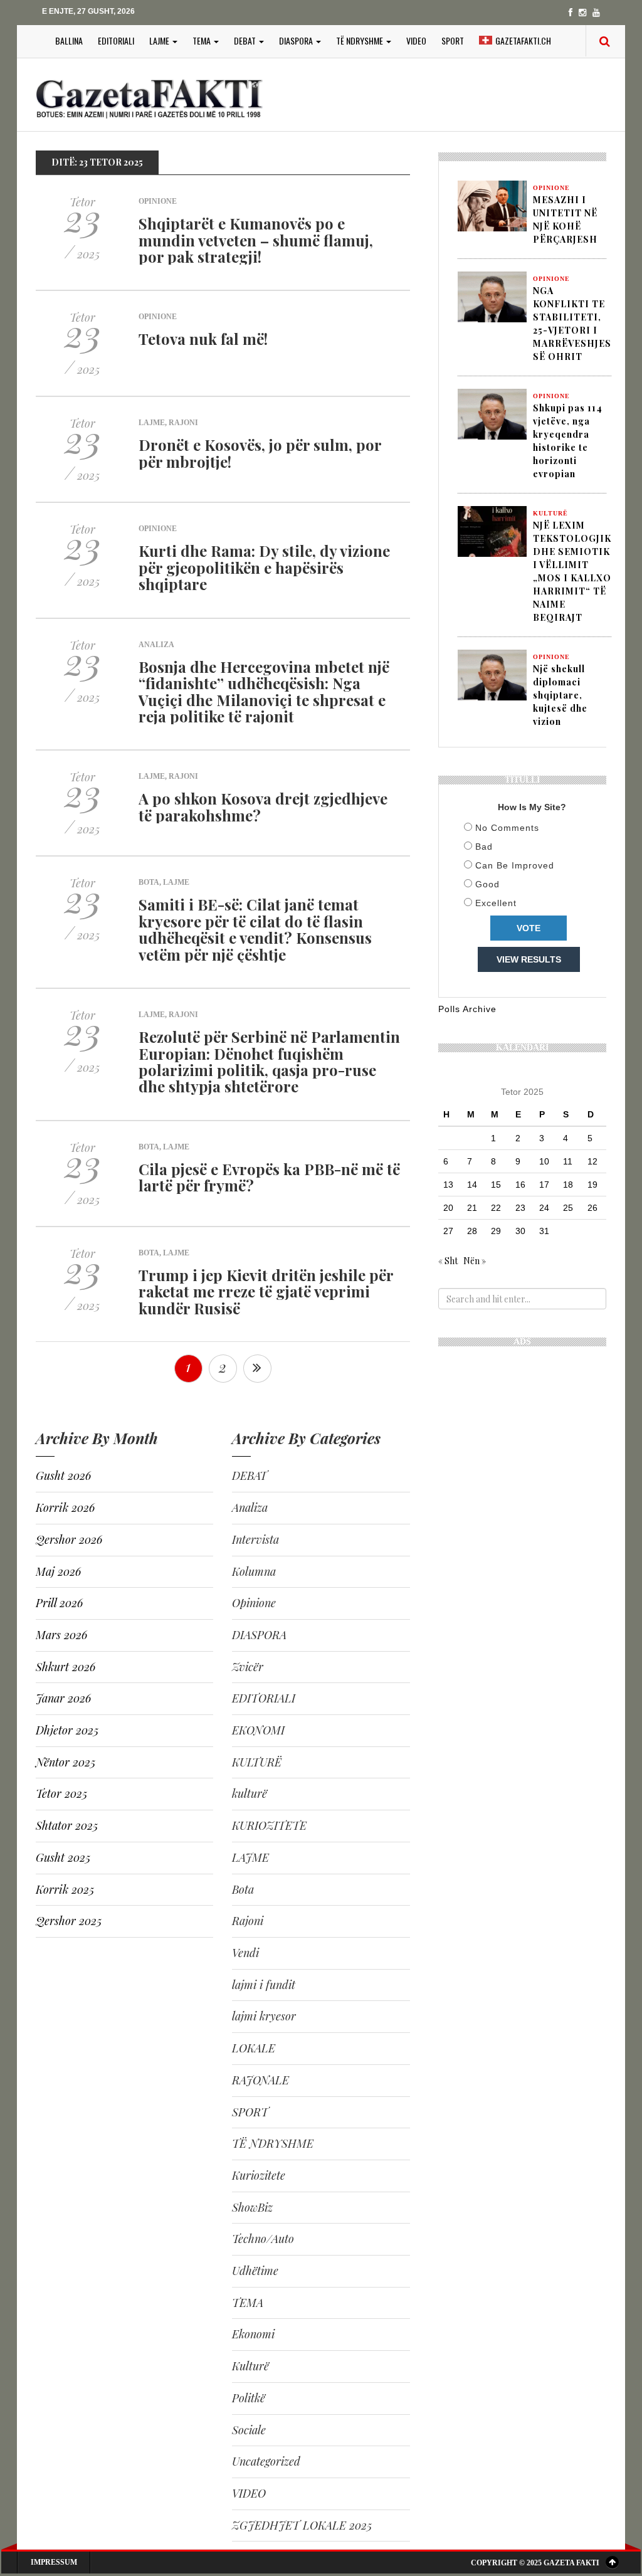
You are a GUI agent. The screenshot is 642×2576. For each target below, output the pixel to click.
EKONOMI (258, 1730)
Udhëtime (255, 2271)
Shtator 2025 (67, 1825)
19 (592, 1185)
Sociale (249, 2430)
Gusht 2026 (63, 1475)
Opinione (158, 201)
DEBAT (246, 40)
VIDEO (416, 40)
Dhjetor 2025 (67, 1730)
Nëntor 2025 (66, 1762)
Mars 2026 (61, 1635)
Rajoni (183, 423)
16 (520, 1185)
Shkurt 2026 (66, 1667)
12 (592, 1161)
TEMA (203, 40)
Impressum (54, 2562)
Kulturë (250, 2366)
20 (448, 1208)
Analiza (156, 645)
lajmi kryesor (264, 2016)
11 (568, 1161)
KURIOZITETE (269, 1825)
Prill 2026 (59, 1603)
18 (568, 1185)
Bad (484, 847)
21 (472, 1208)
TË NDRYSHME (360, 40)
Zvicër (248, 1667)
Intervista (255, 1539)
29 (496, 1231)
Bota (149, 882)
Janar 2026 (63, 1698)
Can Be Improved (515, 865)
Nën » (475, 1261)
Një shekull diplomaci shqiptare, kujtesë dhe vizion (560, 695)
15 (496, 1185)
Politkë (249, 2398)
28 (472, 1231)
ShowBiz (252, 2207)
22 (496, 1208)
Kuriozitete (259, 2175)
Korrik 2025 (65, 1889)
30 (520, 1231)
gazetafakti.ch (523, 40)
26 (592, 1208)
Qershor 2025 (69, 1921)
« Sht (448, 1261)
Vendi (245, 1953)
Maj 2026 (58, 1571)
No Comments (507, 828)
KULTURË (257, 1762)
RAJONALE (260, 2080)
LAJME (160, 40)
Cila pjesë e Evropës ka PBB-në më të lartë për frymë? (269, 1177)
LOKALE (254, 2048)
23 (520, 1208)
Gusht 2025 (63, 1857)
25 (568, 1208)
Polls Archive (467, 1009)
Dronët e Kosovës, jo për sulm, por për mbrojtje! (260, 453)
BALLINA (69, 40)
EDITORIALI (116, 40)
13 (448, 1185)
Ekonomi (253, 2334)
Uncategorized (266, 2461)
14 (472, 1185)
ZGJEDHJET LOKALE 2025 (302, 2525)
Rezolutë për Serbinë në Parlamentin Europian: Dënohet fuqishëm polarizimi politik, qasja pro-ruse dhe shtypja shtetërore (269, 1061)
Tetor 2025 (61, 1793)
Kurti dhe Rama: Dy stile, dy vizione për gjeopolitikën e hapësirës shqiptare (264, 567)
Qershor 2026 (69, 1539)
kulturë (250, 1793)
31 (544, 1231)
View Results (529, 959)
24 (544, 1208)
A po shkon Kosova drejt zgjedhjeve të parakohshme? (263, 806)
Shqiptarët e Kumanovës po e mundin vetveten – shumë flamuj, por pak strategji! (256, 240)
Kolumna (254, 1571)
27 (448, 1231)
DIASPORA (297, 40)
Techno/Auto (263, 2239)
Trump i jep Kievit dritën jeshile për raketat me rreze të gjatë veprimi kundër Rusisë (266, 1291)
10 (544, 1161)
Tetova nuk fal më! (203, 339)
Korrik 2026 (65, 1507)
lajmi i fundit (264, 1985)
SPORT (453, 40)
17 (544, 1185)
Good (487, 884)
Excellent (496, 903)
